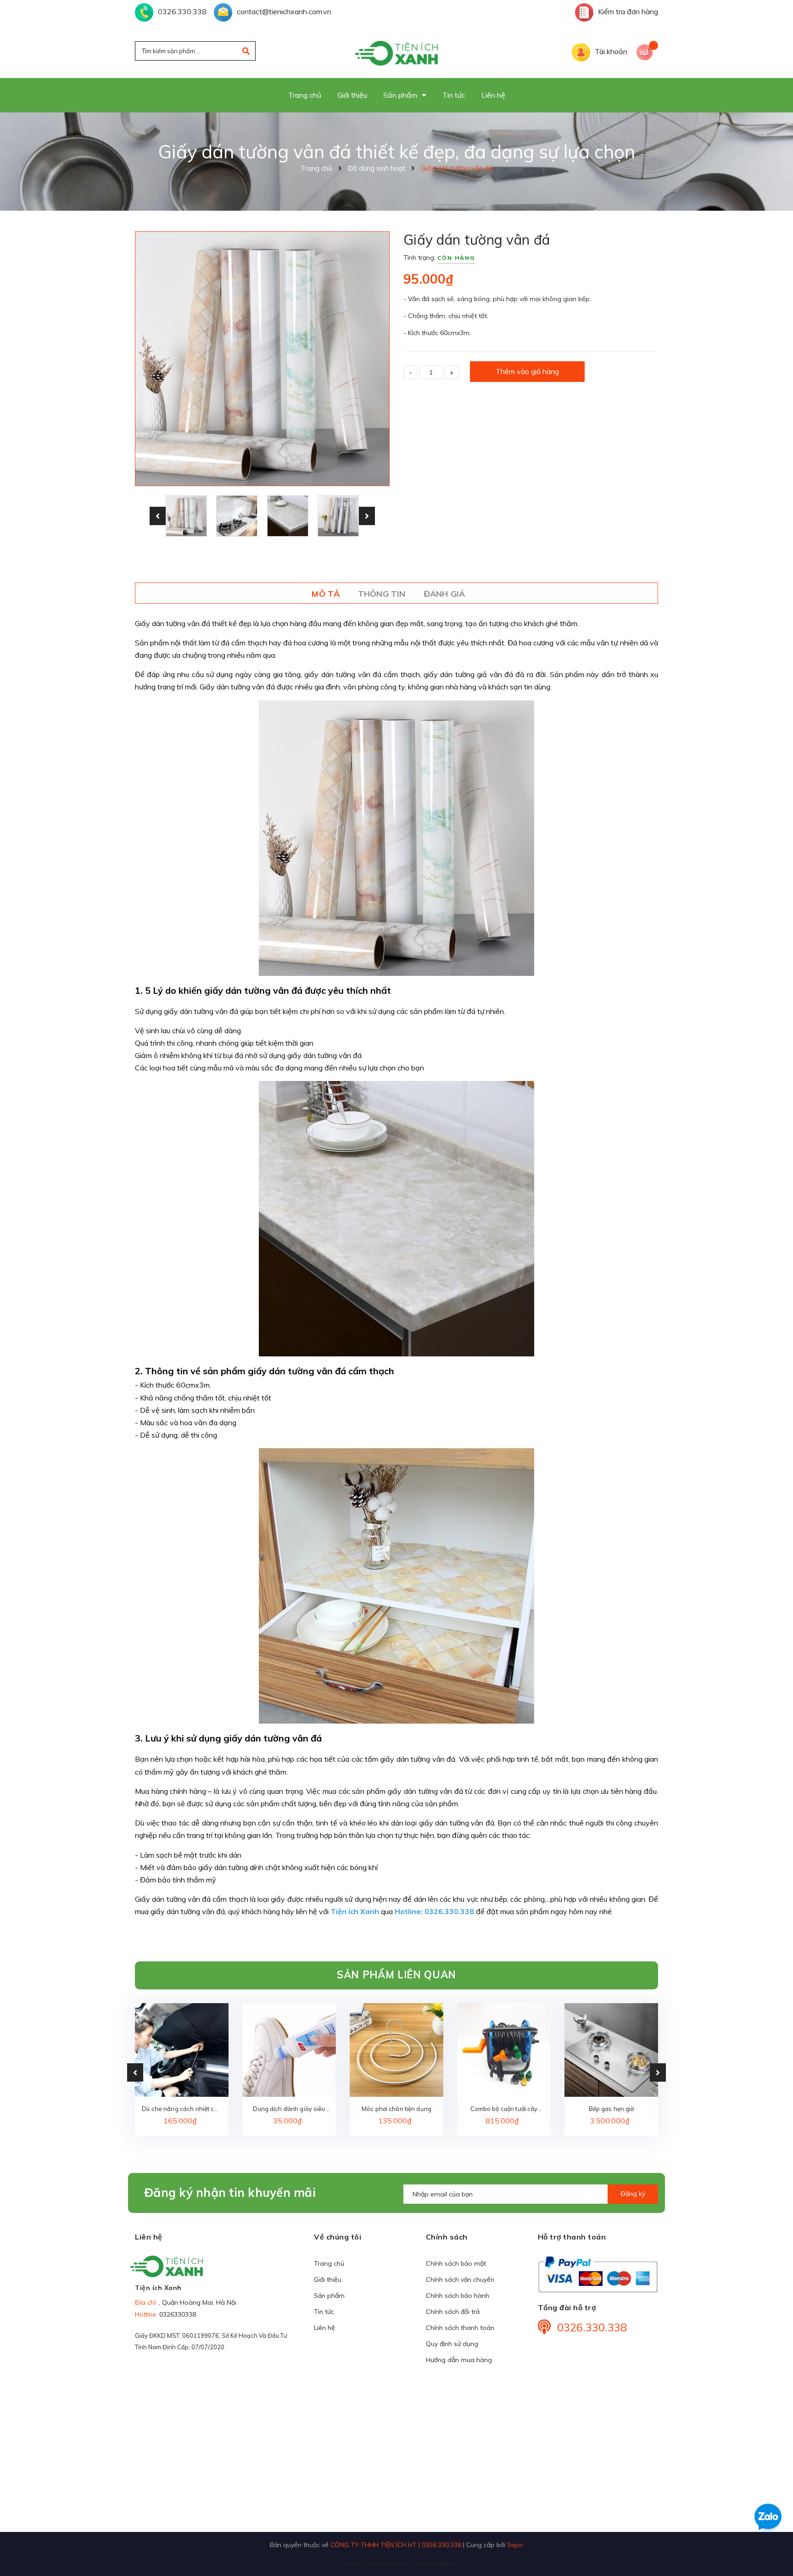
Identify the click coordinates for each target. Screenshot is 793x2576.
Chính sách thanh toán (460, 2328)
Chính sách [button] (447, 2237)
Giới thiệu (328, 2279)
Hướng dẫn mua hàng (459, 2360)
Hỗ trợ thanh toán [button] (572, 2237)
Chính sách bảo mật (456, 2263)
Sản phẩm (329, 2296)
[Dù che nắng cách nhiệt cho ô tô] (182, 2050)
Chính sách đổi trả (453, 2312)
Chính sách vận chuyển (460, 2279)
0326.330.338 (182, 11)
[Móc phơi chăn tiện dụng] (396, 2050)
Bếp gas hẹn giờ (612, 2109)
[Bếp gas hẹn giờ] (611, 2050)
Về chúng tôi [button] (338, 2237)
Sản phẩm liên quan (396, 1975)
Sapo (515, 2545)
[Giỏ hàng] (647, 51)
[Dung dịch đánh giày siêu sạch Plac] (289, 2050)
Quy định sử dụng (452, 2344)
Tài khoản (611, 51)
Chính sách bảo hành (458, 2296)
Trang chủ (329, 2263)
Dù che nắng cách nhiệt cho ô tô (181, 2109)
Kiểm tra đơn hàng (628, 11)
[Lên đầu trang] (661, 2554)
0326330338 (178, 2314)
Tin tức (324, 2312)
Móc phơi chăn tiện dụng (396, 2109)
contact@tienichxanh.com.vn (284, 11)
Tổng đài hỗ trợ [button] (567, 2307)
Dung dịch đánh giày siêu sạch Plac (289, 2109)
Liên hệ (324, 2328)
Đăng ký (633, 2194)
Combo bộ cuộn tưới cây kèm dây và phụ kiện (504, 2109)
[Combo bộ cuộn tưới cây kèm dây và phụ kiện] (504, 2050)
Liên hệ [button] (149, 2237)
